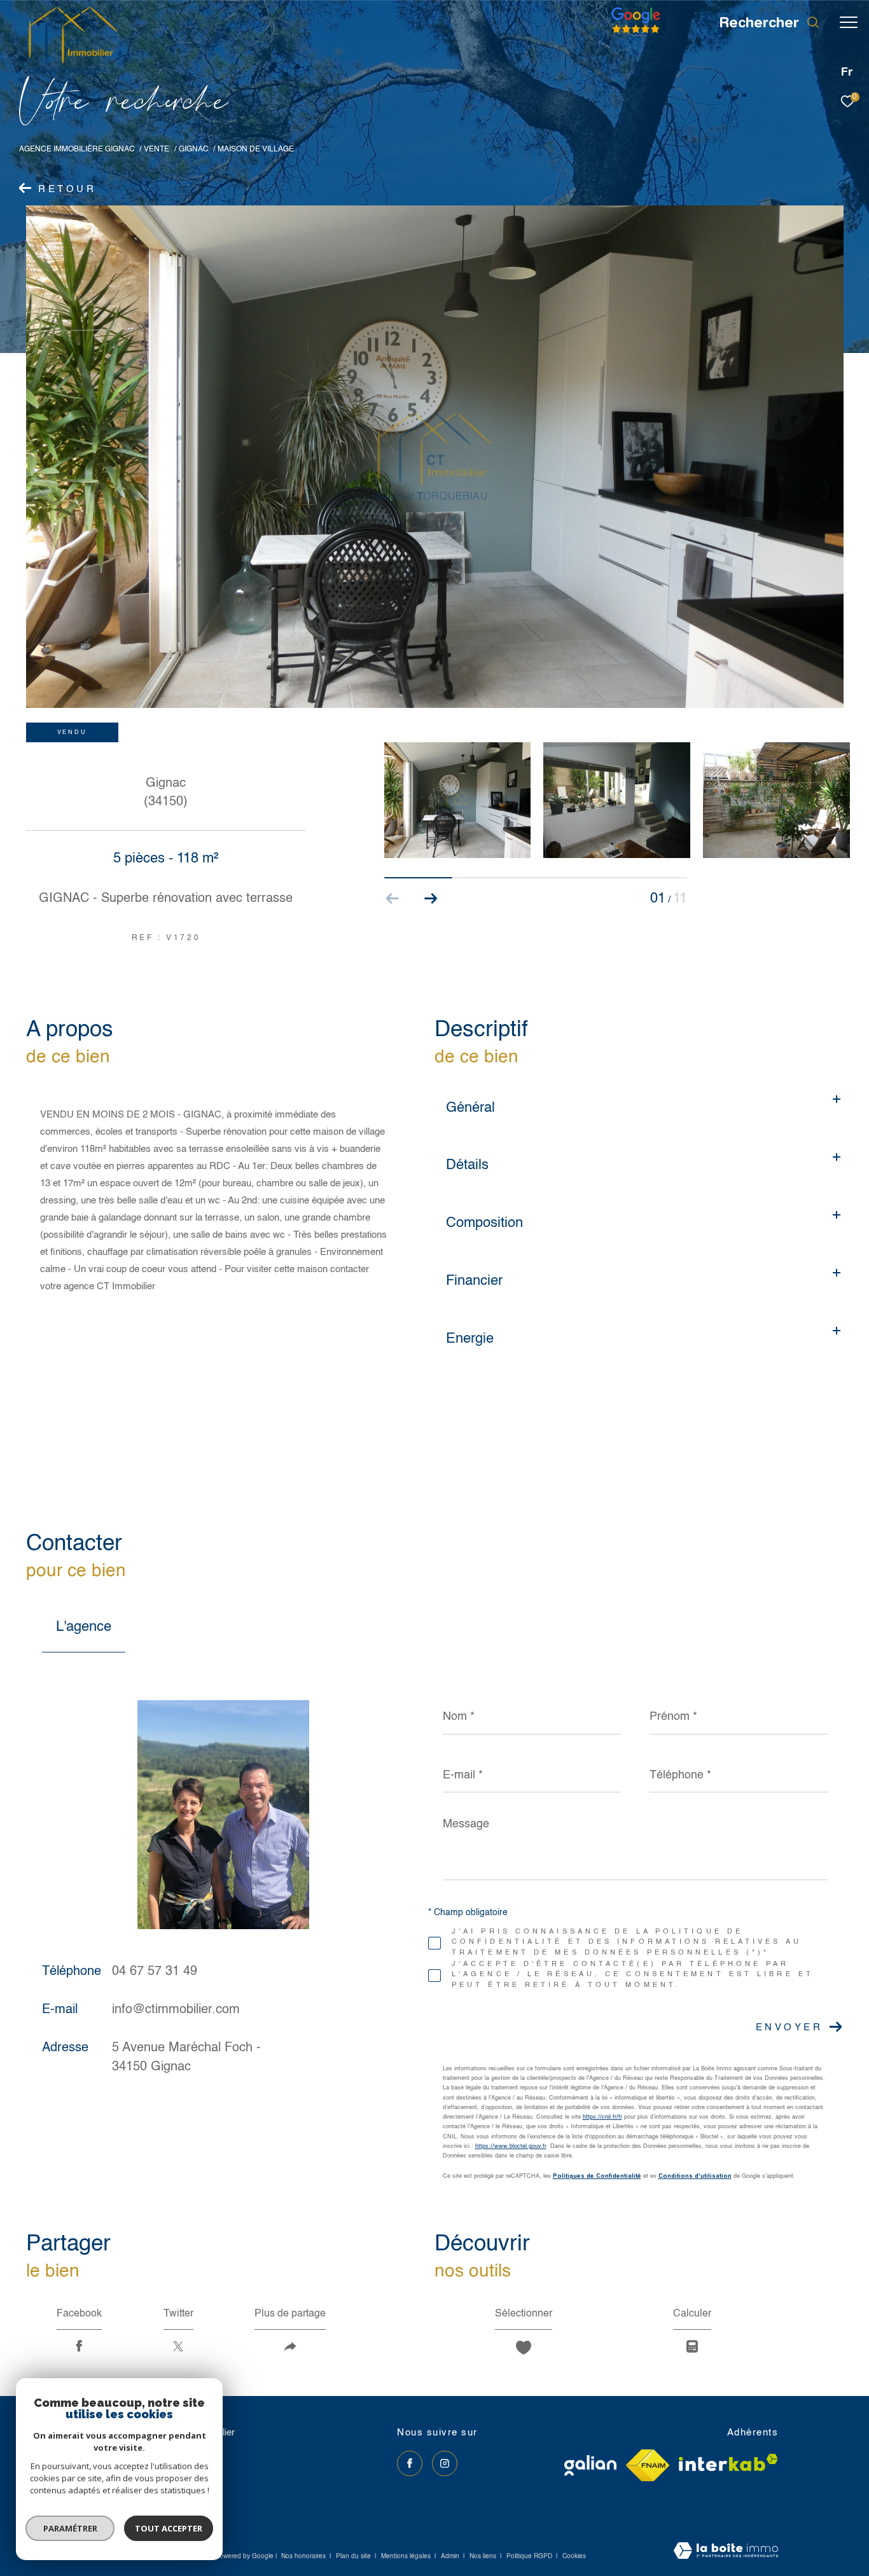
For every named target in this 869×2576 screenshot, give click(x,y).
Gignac (194, 149)
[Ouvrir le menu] (849, 22)
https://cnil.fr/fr (602, 2117)
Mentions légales (407, 2556)
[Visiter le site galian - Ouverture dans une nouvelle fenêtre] (590, 2465)
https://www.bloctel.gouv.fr (511, 2146)
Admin (451, 2556)
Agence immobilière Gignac (77, 149)
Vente (156, 149)
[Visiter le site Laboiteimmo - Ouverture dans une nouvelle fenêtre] (726, 2552)
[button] (431, 899)
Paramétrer (70, 2528)
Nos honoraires (303, 2556)
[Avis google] (636, 33)
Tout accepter (169, 2528)
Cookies (574, 2556)
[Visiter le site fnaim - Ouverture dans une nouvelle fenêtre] (648, 2465)
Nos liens (484, 2556)
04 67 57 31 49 (155, 1972)
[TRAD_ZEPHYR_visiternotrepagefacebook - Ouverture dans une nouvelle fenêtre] (410, 2463)
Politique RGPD (529, 2556)
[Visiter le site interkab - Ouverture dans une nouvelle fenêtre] (728, 2462)
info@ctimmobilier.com (176, 2010)
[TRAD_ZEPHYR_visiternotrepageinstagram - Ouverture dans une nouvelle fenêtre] (445, 2463)
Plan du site (354, 2556)
